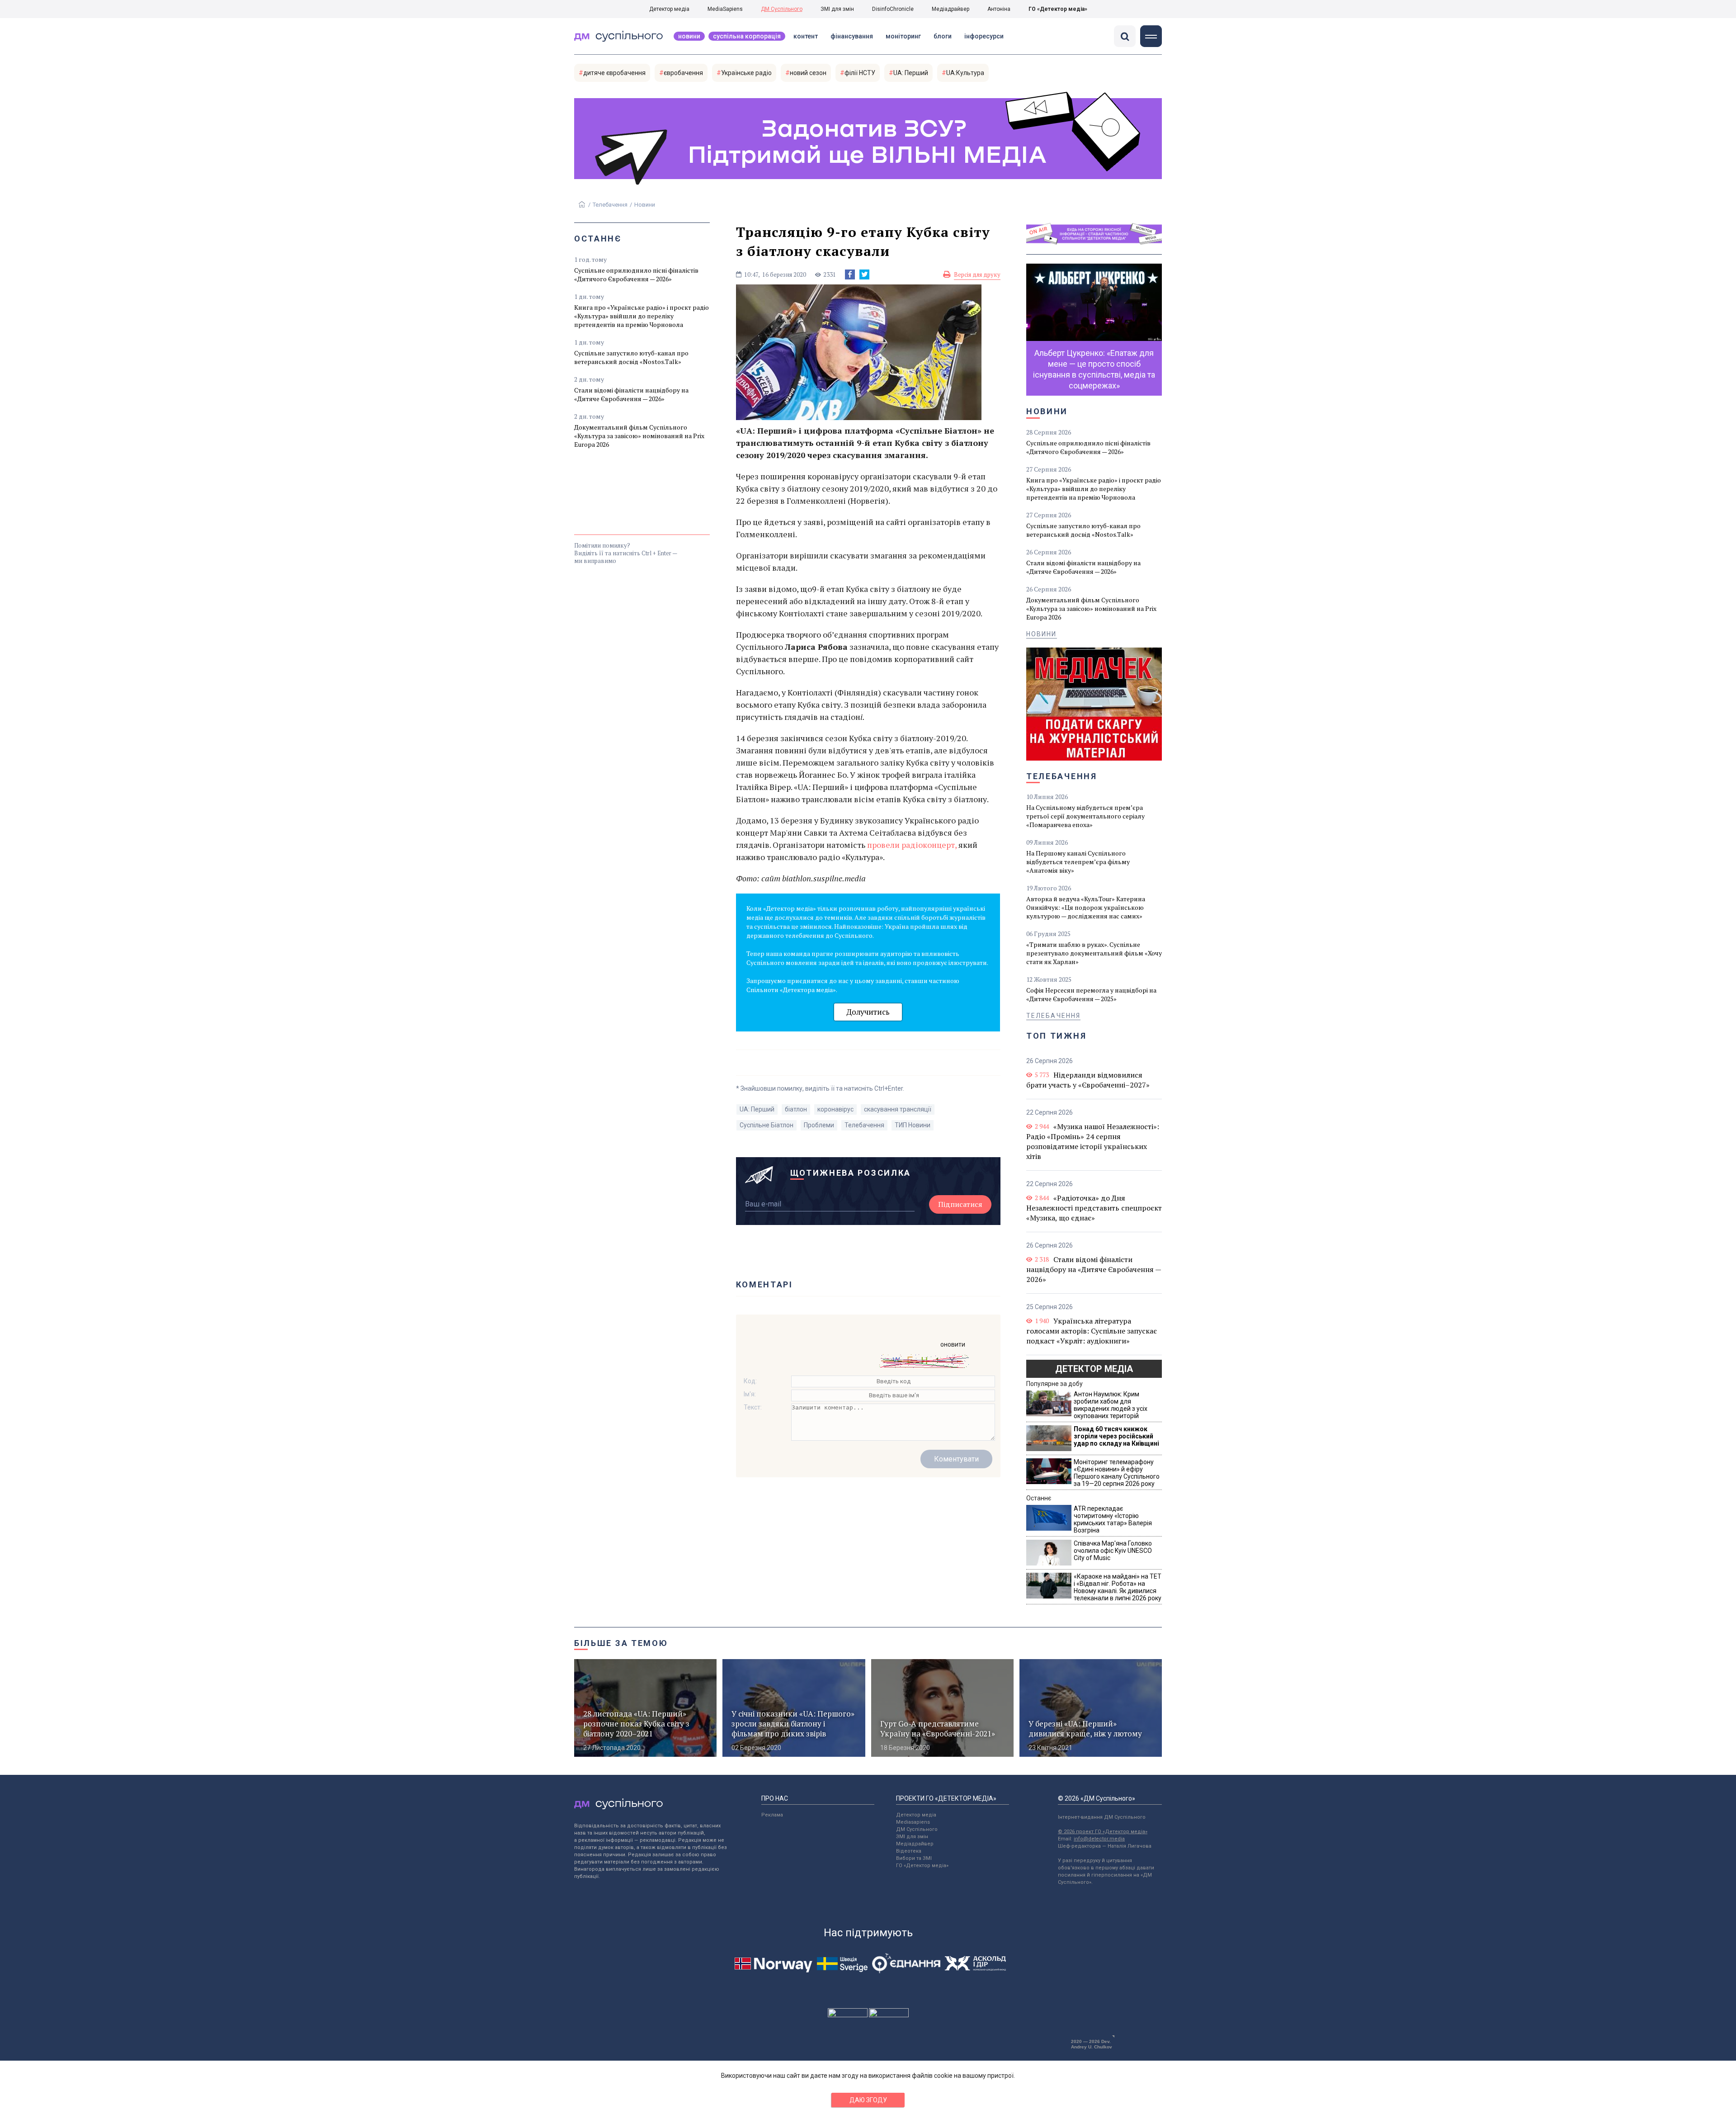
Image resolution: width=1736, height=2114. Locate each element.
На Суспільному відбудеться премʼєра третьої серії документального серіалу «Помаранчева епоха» (1085, 816)
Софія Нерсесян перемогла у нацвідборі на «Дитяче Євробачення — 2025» (1091, 994)
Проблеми (819, 1125)
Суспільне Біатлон (767, 1125)
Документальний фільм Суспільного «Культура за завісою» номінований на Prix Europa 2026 (639, 436)
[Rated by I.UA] (848, 2015)
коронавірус (835, 1109)
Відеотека (909, 1851)
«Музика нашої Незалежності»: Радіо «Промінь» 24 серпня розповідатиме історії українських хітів (1093, 1141)
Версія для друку (977, 274)
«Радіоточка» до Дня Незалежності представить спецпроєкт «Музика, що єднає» (1094, 1208)
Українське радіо (746, 73)
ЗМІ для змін (837, 9)
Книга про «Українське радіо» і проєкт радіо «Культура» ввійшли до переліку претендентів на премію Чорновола (642, 316)
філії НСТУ (860, 73)
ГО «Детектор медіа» (1058, 9)
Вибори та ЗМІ (914, 1858)
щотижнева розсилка (851, 1173)
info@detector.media (1099, 1839)
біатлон (796, 1109)
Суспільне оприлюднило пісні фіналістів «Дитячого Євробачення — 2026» (636, 274)
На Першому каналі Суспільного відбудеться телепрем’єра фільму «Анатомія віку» (1078, 862)
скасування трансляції (898, 1109)
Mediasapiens (913, 1822)
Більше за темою (621, 1643)
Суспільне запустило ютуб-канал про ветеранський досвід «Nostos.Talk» (631, 357)
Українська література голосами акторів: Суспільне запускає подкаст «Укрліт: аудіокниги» (1092, 1331)
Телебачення (610, 205)
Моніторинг (903, 36)
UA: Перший (911, 73)
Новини (689, 36)
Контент (806, 36)
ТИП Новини (913, 1125)
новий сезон (808, 73)
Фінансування (852, 36)
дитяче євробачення (614, 73)
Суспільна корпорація (747, 36)
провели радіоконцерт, (913, 845)
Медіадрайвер (951, 9)
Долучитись (868, 1012)
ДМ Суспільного (782, 9)
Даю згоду (868, 2100)
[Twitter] (864, 274)
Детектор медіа (669, 9)
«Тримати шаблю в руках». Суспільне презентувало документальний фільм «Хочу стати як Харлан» (1094, 953)
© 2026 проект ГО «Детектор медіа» (1103, 1832)
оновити (953, 1344)
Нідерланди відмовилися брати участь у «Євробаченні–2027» (1088, 1080)
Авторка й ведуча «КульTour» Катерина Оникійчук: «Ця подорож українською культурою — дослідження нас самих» (1086, 907)
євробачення (683, 73)
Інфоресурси (984, 36)
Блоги (943, 36)
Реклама (772, 1815)
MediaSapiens (725, 9)
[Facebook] (850, 274)
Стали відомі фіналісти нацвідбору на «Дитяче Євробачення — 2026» (631, 394)
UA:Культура (965, 73)
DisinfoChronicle (893, 9)
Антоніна (999, 9)
